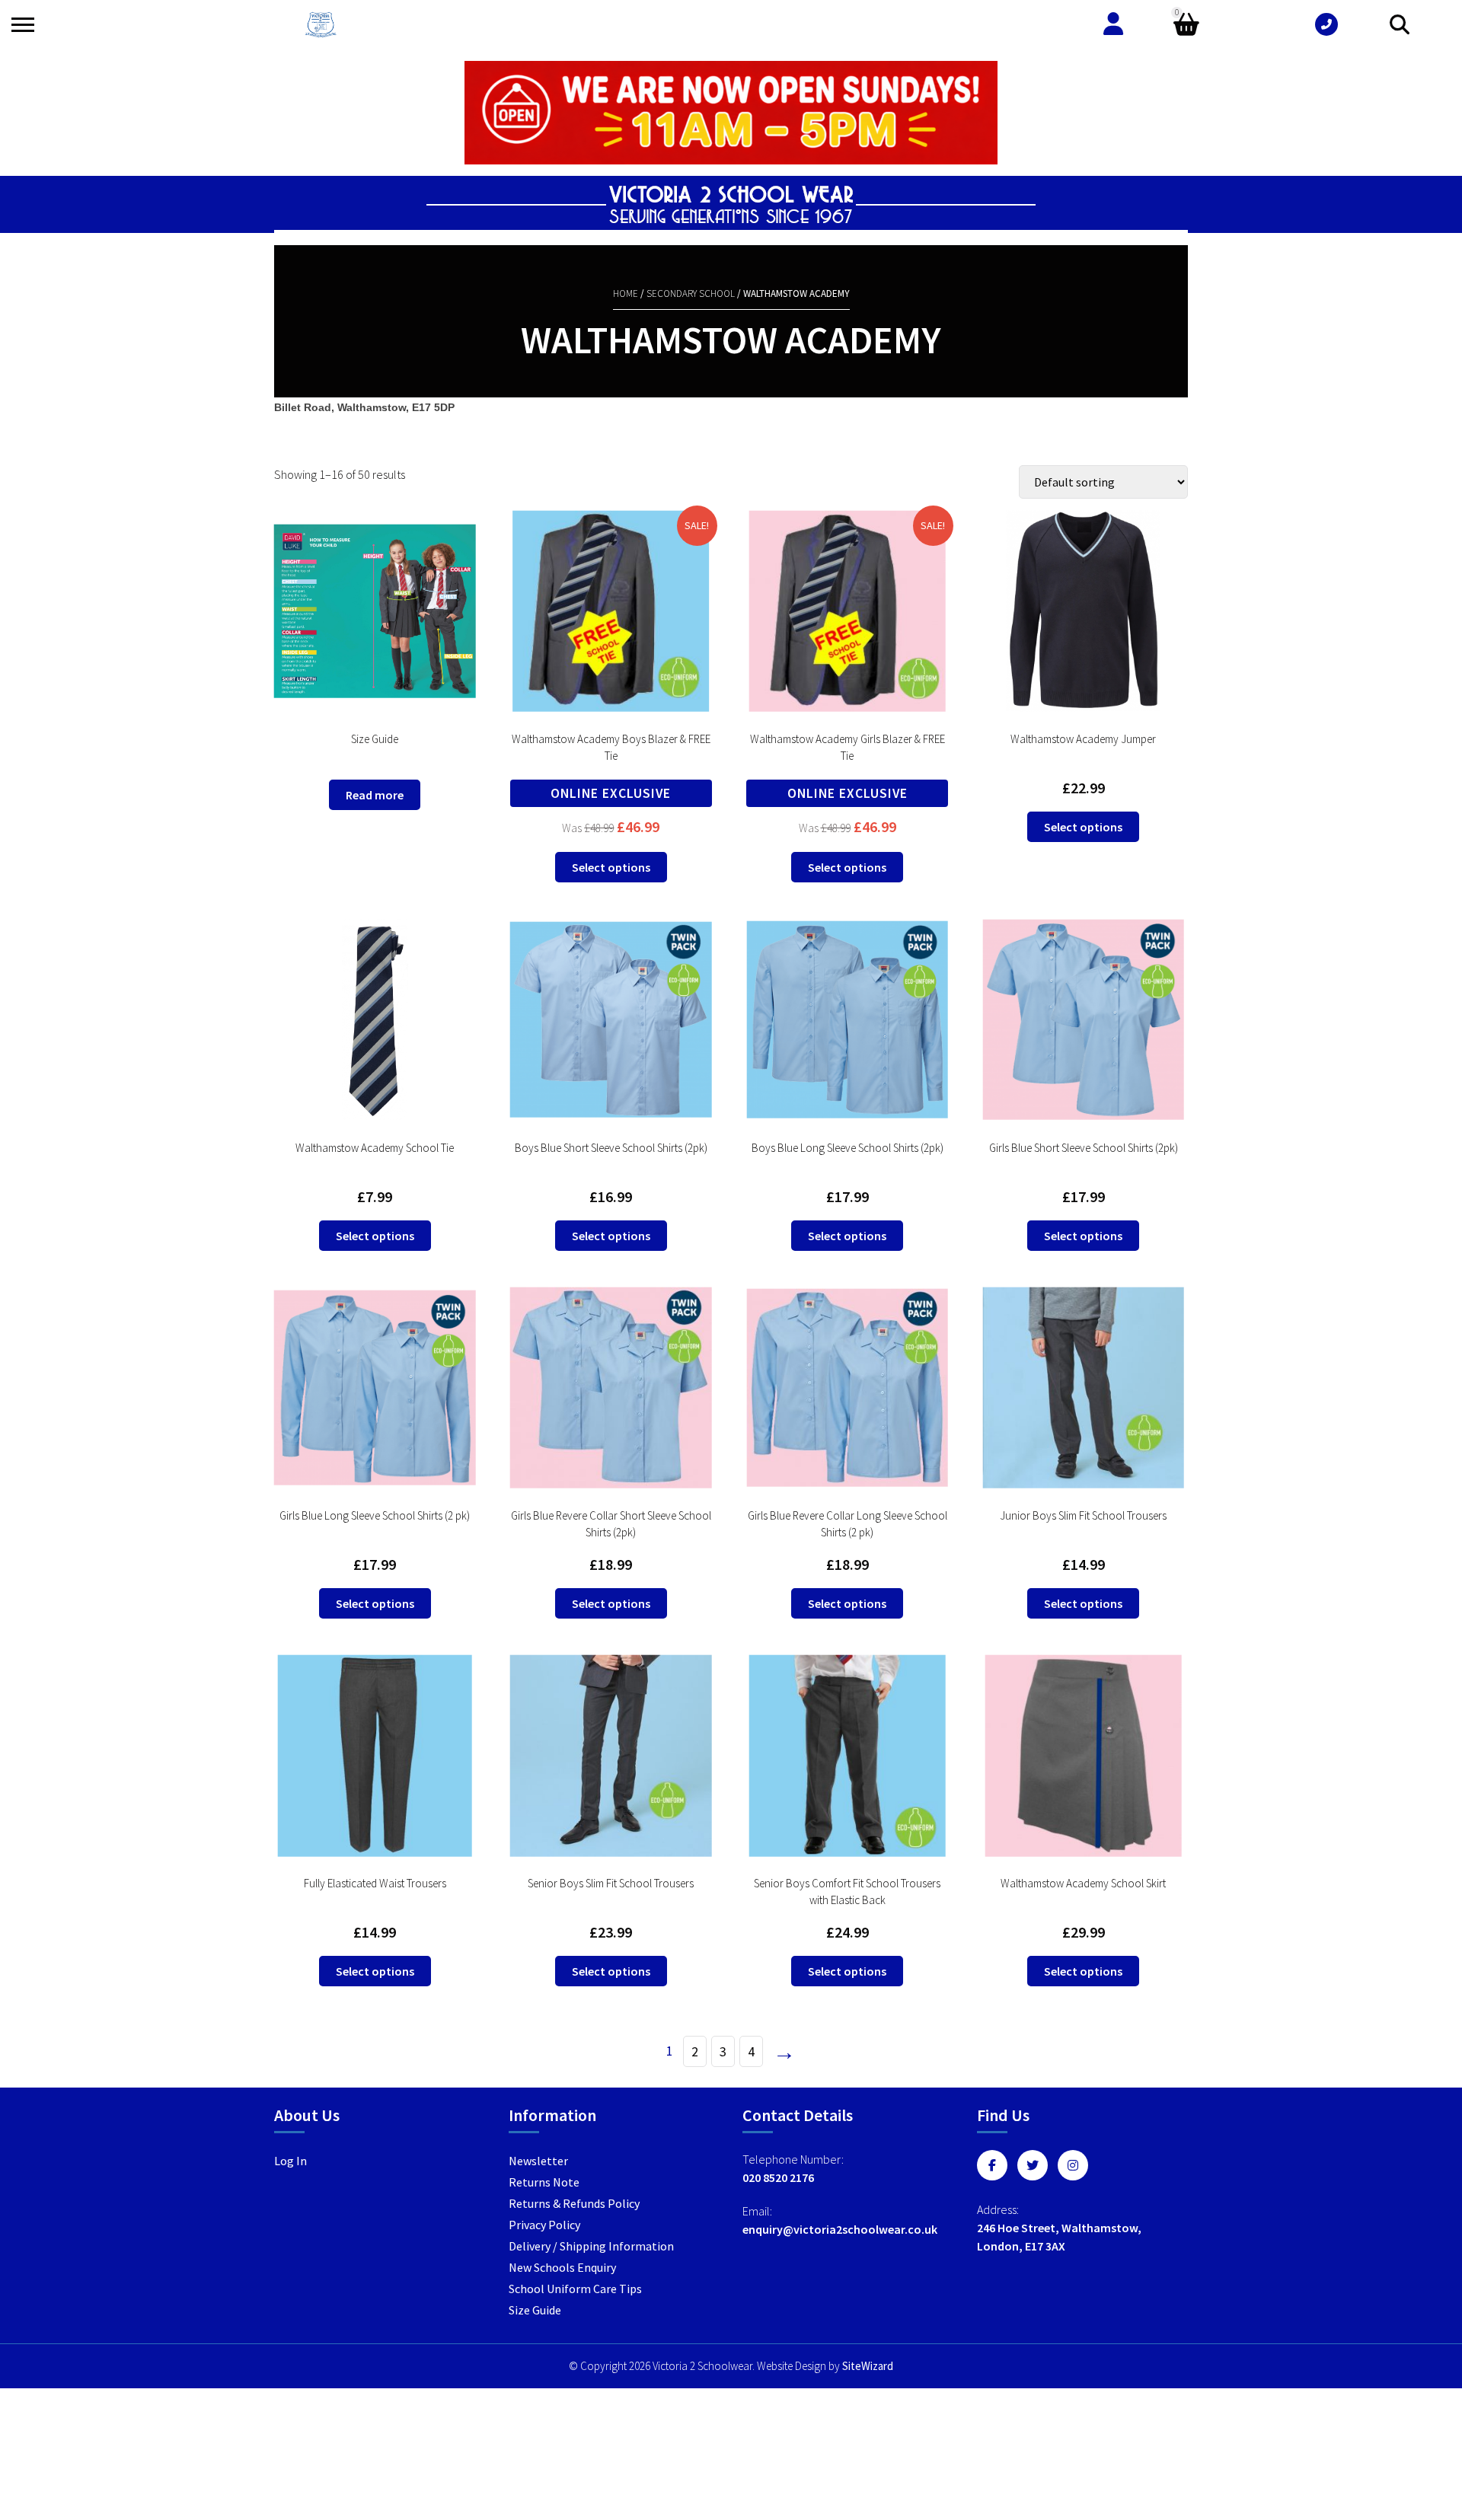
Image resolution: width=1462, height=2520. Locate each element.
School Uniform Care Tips (575, 2289)
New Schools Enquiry (562, 2267)
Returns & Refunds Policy (574, 2203)
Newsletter (538, 2161)
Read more (375, 795)
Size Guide (535, 2310)
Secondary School (691, 293)
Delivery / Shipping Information (591, 2246)
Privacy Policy (544, 2225)
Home (626, 293)
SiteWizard (868, 2366)
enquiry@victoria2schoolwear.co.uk (840, 2229)
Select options (611, 867)
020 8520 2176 (778, 2177)
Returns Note (544, 2182)
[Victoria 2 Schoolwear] (321, 25)
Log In (290, 2161)
